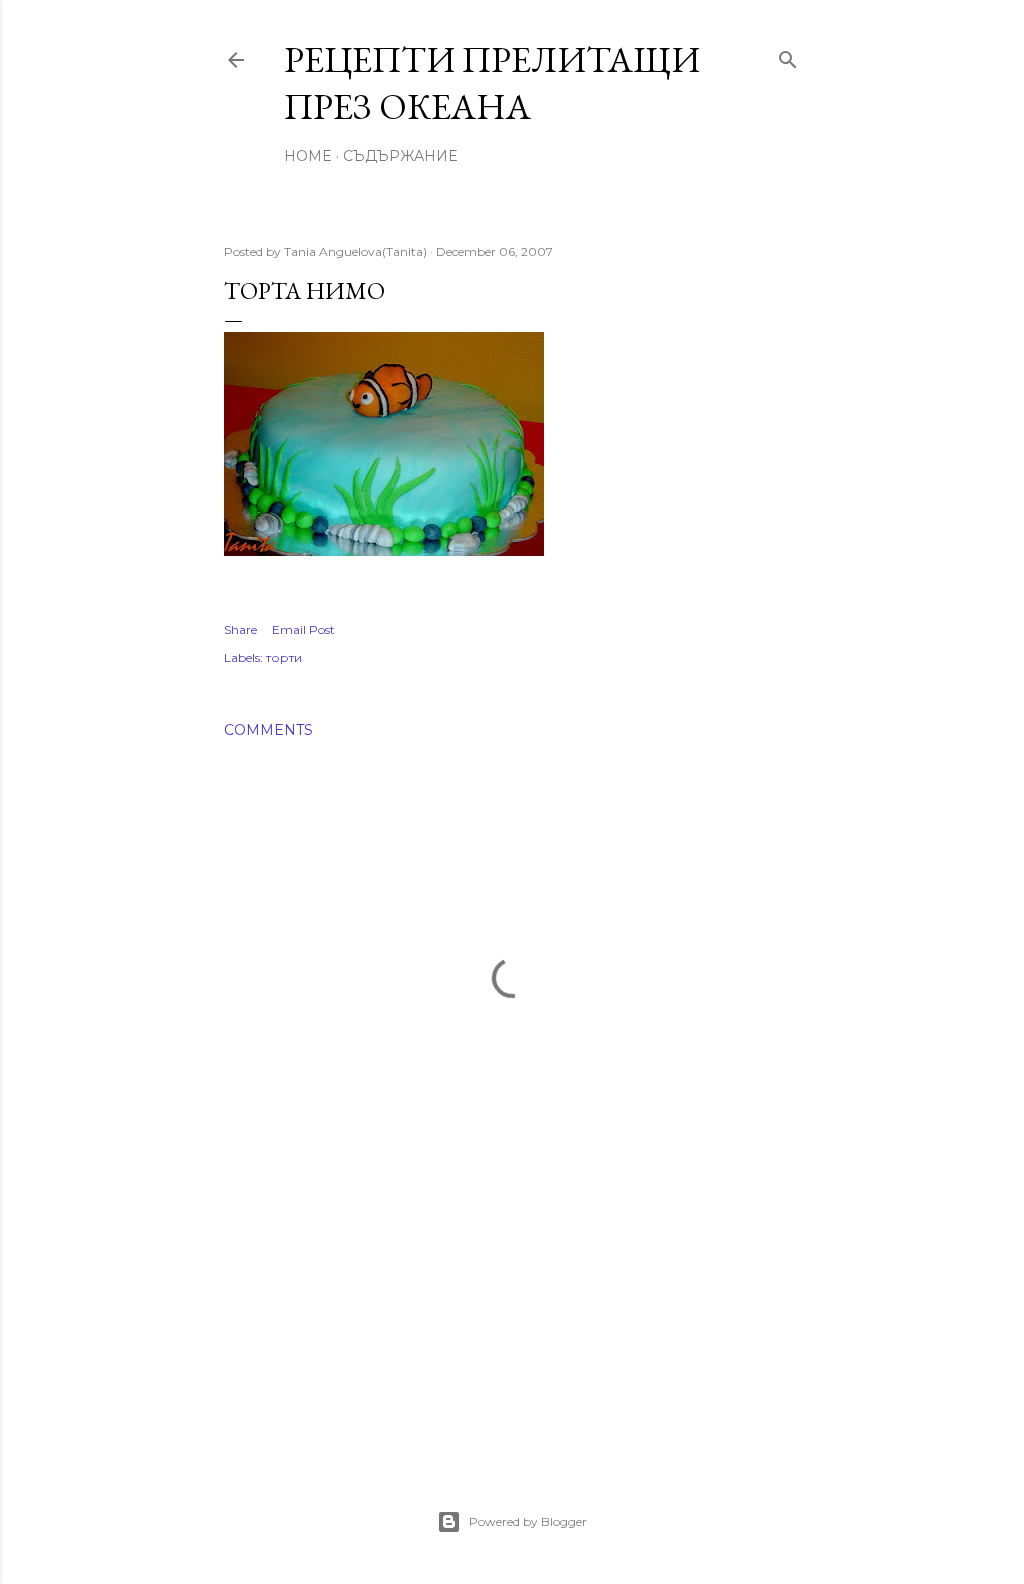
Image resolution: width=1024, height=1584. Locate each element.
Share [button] (240, 629)
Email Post (303, 629)
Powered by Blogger (528, 1521)
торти (284, 657)
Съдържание (400, 156)
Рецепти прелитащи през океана (492, 83)
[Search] (788, 55)
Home (308, 156)
